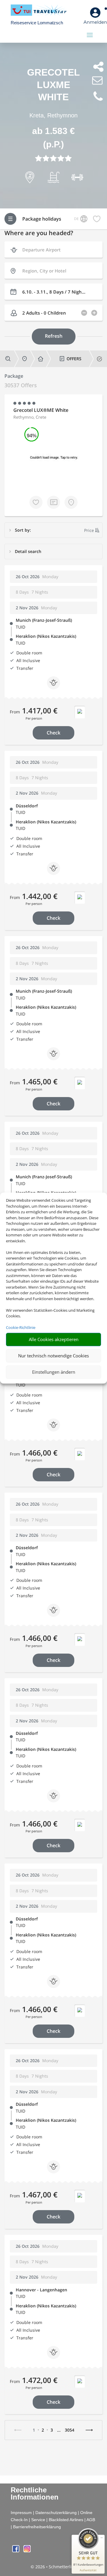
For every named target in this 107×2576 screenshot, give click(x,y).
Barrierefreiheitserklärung (37, 2527)
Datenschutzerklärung (56, 2513)
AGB (91, 2520)
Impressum (21, 2513)
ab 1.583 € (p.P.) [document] (53, 138)
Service (38, 2520)
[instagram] (27, 2551)
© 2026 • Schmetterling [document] (54, 2567)
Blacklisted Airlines (66, 2520)
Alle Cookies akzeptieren (54, 1339)
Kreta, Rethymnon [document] (53, 115)
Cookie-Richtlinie (21, 1327)
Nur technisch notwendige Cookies (53, 1356)
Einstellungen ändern (54, 1372)
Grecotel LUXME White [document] (53, 85)
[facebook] (16, 2551)
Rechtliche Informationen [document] (35, 2494)
